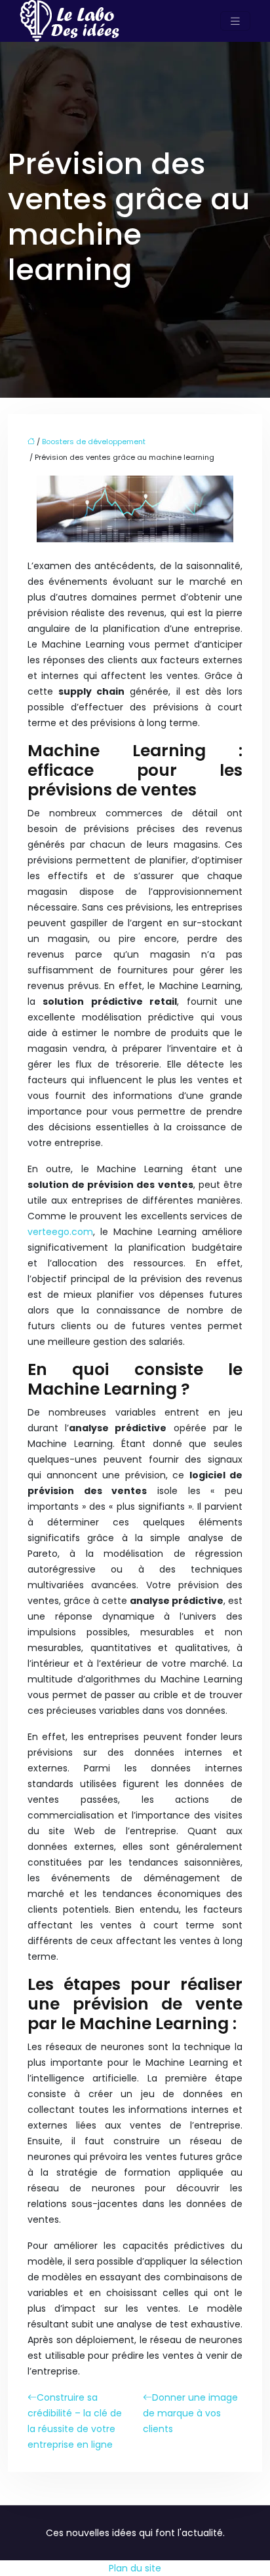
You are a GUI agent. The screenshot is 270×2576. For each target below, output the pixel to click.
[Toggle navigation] (235, 21)
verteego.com (60, 1232)
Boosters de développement (94, 442)
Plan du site (135, 2568)
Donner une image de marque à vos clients (190, 2413)
